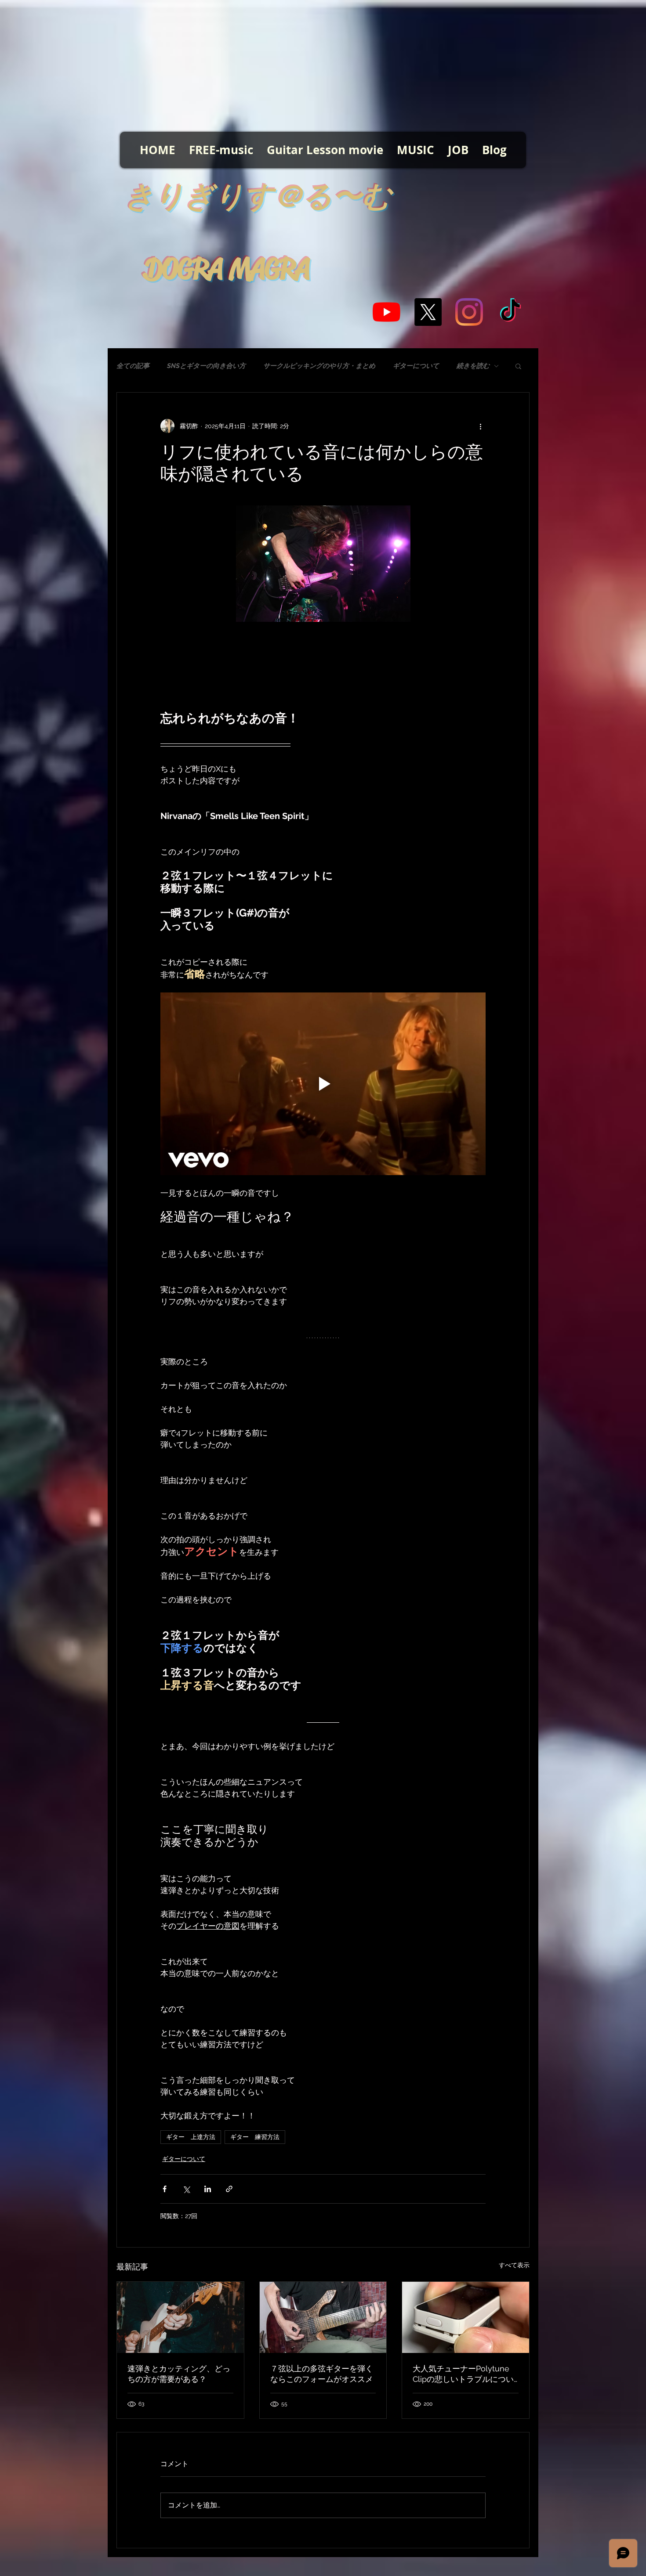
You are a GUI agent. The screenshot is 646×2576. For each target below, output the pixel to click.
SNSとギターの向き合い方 (206, 366)
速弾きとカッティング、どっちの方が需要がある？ (179, 2374)
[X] (428, 312)
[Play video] (323, 1084)
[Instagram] (469, 312)
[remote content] (323, 666)
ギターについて (416, 366)
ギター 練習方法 (255, 2137)
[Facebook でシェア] (165, 2189)
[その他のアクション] (480, 426)
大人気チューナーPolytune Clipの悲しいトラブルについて (463, 2374)
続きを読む (473, 366)
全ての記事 (133, 366)
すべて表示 (514, 2265)
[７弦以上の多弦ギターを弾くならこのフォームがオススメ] (323, 2317)
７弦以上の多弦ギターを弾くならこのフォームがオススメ (322, 2374)
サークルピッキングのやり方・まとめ (319, 366)
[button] (518, 366)
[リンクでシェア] (229, 2189)
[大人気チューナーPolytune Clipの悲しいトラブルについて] (466, 2317)
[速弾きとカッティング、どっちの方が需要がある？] (180, 2317)
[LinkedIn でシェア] (208, 2189)
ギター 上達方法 (191, 2137)
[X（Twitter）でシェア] (186, 2189)
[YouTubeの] (387, 312)
